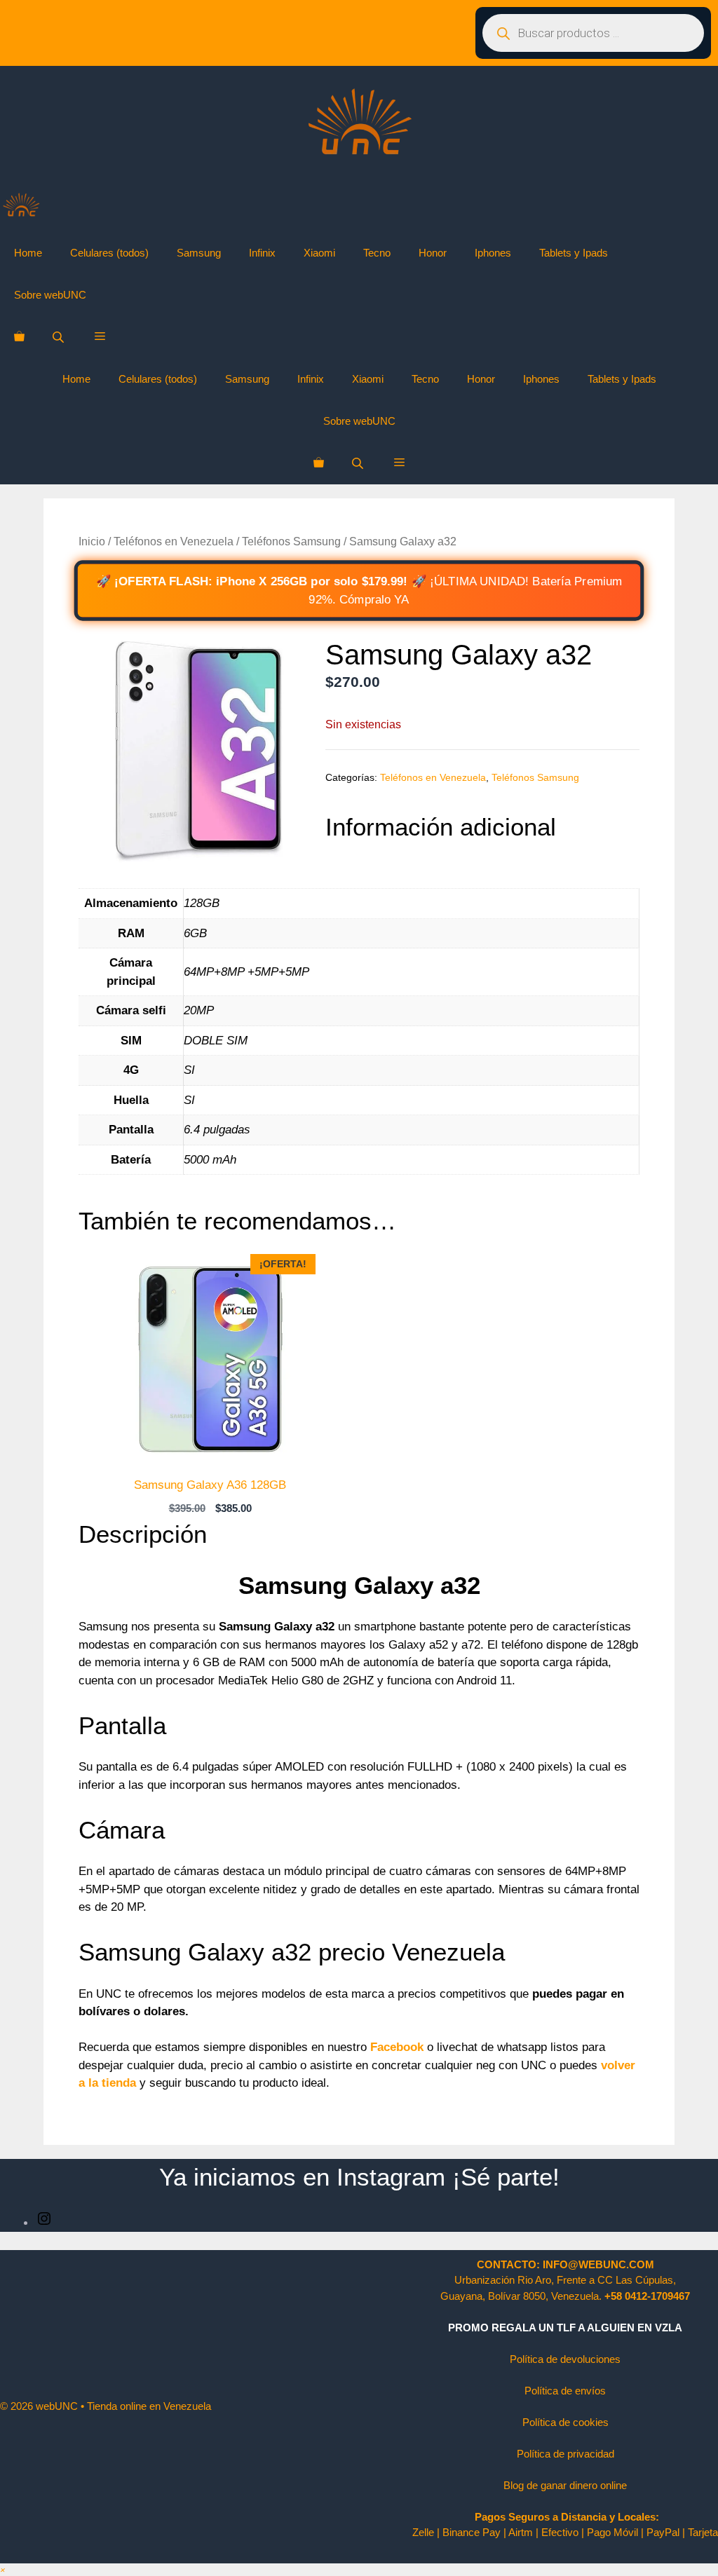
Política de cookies (565, 2422)
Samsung (199, 253)
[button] (100, 337)
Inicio (92, 541)
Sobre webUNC (50, 295)
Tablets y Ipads (574, 253)
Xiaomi (319, 253)
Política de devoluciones (565, 2359)
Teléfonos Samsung (291, 541)
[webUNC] (21, 209)
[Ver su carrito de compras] (19, 337)
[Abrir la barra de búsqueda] (60, 337)
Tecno (377, 253)
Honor (433, 253)
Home (28, 253)
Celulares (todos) (109, 253)
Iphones (493, 253)
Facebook (395, 2047)
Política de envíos (565, 2391)
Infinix (262, 253)
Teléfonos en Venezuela (174, 541)
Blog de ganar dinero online (565, 2485)
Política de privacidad (565, 2454)
